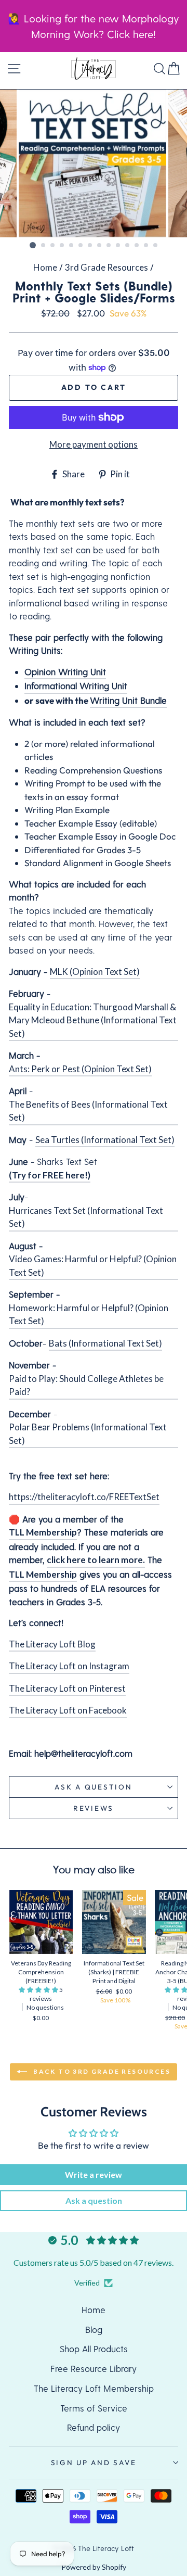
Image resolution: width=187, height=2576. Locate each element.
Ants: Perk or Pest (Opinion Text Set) (80, 1069)
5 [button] (72, 246)
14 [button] (156, 246)
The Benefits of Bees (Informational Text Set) (88, 1111)
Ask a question (93, 1787)
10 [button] (118, 246)
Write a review (94, 2174)
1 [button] (33, 245)
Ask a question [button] (94, 2200)
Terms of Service (94, 2408)
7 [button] (90, 246)
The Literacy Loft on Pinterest (67, 1688)
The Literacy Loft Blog (52, 1644)
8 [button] (100, 246)
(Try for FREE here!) (50, 1175)
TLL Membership (43, 1532)
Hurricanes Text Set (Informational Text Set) (86, 1217)
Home (45, 267)
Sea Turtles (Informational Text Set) (105, 1140)
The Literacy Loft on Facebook (68, 1710)
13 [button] (146, 246)
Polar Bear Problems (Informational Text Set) (88, 1434)
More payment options (94, 444)
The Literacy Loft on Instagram (69, 1666)
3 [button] (53, 246)
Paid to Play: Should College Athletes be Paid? (86, 1385)
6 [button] (81, 246)
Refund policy (94, 2427)
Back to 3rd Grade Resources (101, 2071)
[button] (39, 1990)
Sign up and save (94, 2463)
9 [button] (109, 246)
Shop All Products (94, 2349)
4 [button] (62, 246)
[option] (94, 164)
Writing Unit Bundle (128, 700)
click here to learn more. (96, 1560)
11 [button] (128, 246)
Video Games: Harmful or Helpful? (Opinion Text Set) (93, 1266)
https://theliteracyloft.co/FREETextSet (84, 1497)
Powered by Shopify (94, 2567)
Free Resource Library (94, 2368)
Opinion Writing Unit (65, 671)
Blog (94, 2329)
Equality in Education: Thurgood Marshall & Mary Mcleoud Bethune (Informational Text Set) (93, 1020)
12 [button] (137, 246)
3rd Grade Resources (106, 267)
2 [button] (44, 246)
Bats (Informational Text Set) (105, 1343)
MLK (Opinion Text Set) (95, 972)
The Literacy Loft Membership (94, 2388)
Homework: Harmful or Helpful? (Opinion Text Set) (89, 1315)
